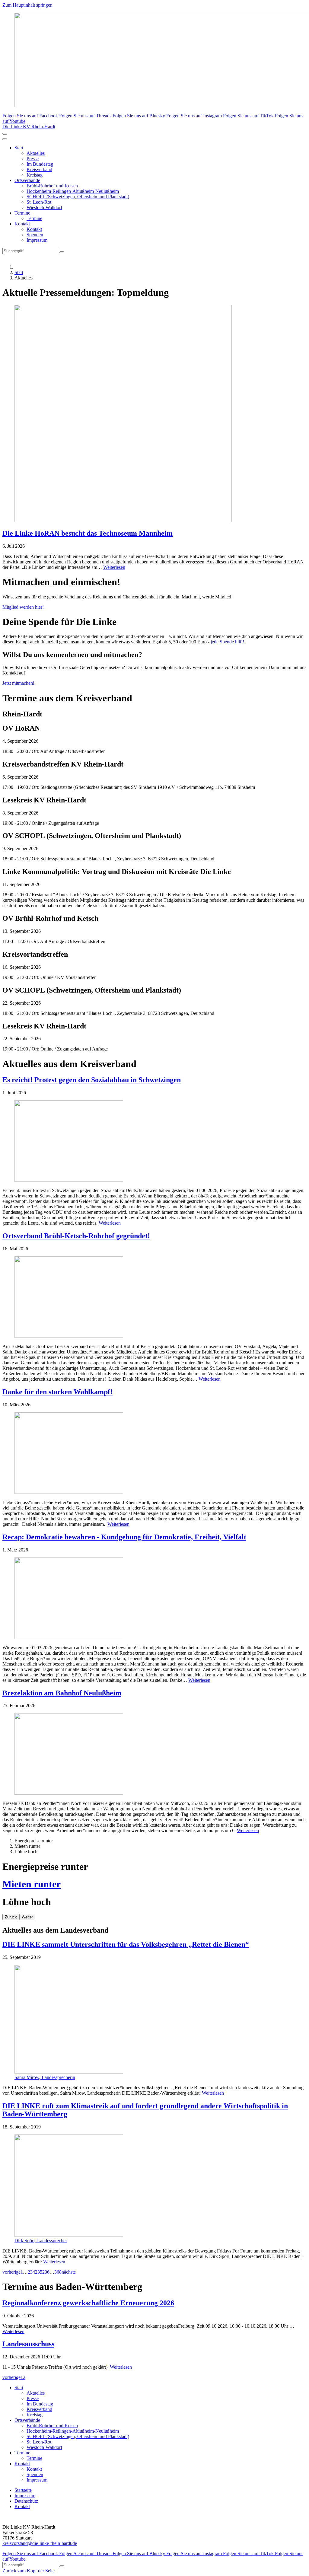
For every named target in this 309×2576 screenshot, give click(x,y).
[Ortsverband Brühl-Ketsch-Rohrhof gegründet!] (154, 1298)
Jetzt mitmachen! (18, 683)
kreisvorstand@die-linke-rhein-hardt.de (40, 2543)
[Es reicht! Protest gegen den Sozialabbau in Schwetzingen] (154, 1142)
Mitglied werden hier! (23, 607)
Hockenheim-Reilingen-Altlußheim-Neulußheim (73, 191)
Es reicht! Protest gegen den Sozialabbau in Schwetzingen (92, 1080)
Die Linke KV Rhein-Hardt (29, 127)
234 (31, 2272)
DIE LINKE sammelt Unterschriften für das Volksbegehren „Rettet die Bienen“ (126, 1944)
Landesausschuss (28, 2344)
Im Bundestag (40, 164)
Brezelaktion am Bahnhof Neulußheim (62, 1693)
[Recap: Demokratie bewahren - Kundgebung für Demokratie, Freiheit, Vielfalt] (154, 1599)
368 (58, 2272)
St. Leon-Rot (39, 202)
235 (39, 2272)
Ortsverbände (27, 180)
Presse (33, 159)
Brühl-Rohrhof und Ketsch (52, 186)
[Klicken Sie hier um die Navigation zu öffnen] (5, 139)
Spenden (35, 235)
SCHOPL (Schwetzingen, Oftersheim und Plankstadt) (78, 197)
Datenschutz (26, 2501)
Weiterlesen (114, 567)
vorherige (11, 2272)
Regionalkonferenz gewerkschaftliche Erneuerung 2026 (88, 2303)
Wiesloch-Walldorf (44, 207)
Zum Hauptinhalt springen (27, 5)
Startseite (23, 2490)
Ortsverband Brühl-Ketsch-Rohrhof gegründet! (76, 1236)
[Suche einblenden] (5, 134)
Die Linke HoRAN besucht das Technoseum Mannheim (88, 533)
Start (19, 148)
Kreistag (35, 175)
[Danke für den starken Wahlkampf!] (154, 1454)
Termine (22, 213)
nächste (69, 2272)
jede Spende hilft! (227, 642)
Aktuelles (36, 153)
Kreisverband (39, 169)
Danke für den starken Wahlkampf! (57, 1392)
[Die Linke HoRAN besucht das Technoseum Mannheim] (154, 414)
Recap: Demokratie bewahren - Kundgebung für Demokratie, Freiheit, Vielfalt (124, 1537)
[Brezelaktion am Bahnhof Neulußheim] (154, 1755)
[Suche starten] (62, 252)
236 (46, 2272)
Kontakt (22, 224)
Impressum (37, 240)
